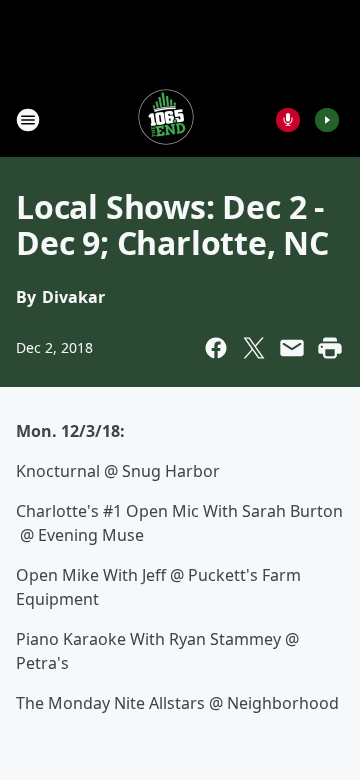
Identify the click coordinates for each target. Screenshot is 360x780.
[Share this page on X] (254, 348)
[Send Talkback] (288, 120)
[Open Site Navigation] (28, 120)
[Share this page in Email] (292, 348)
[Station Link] (166, 119)
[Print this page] (330, 348)
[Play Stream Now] (327, 120)
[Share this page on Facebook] (216, 348)
